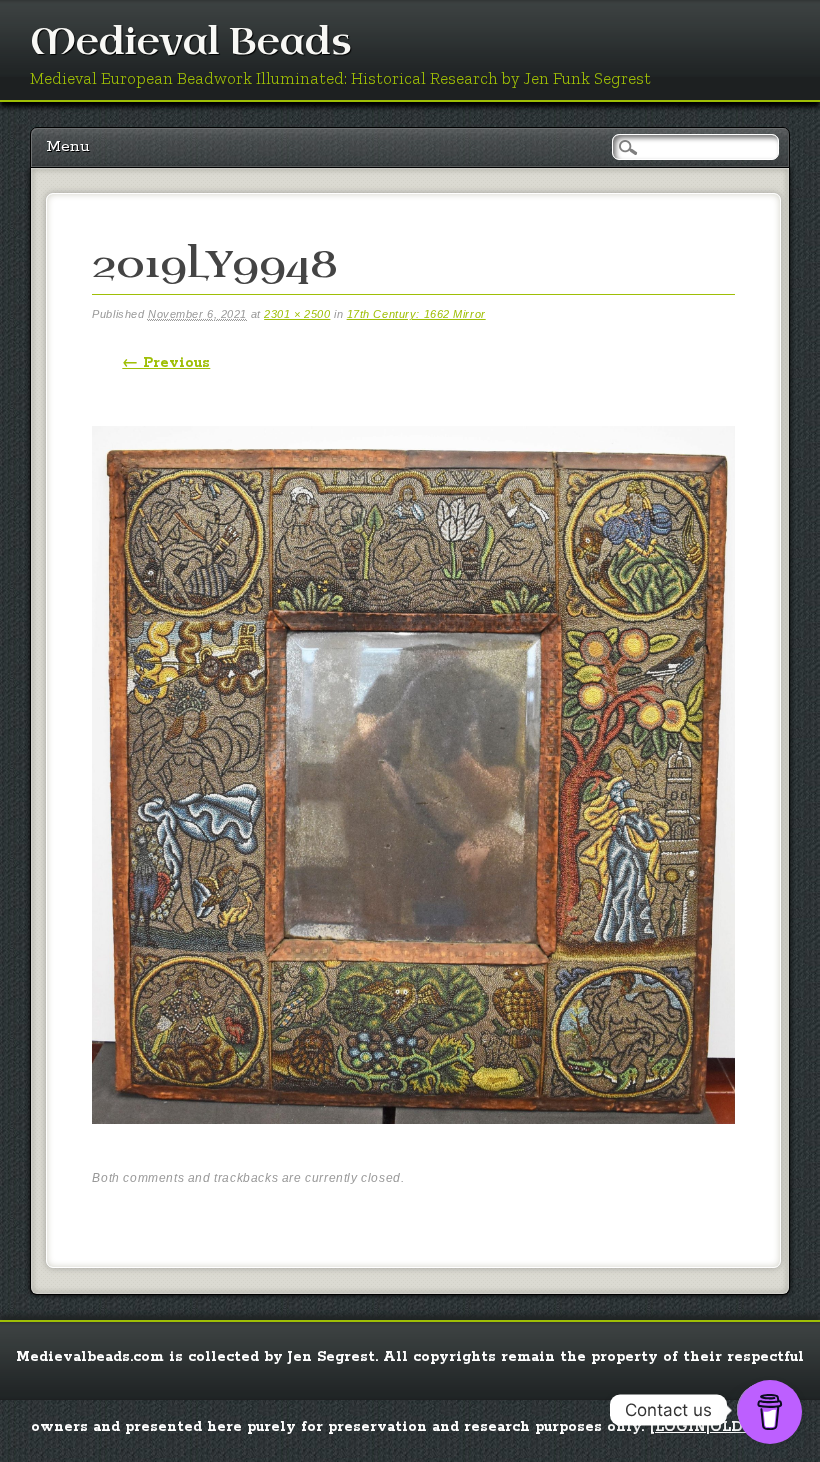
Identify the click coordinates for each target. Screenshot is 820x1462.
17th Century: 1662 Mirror (416, 314)
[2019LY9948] (413, 1141)
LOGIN (680, 1427)
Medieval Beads (190, 42)
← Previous (166, 363)
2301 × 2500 (297, 314)
